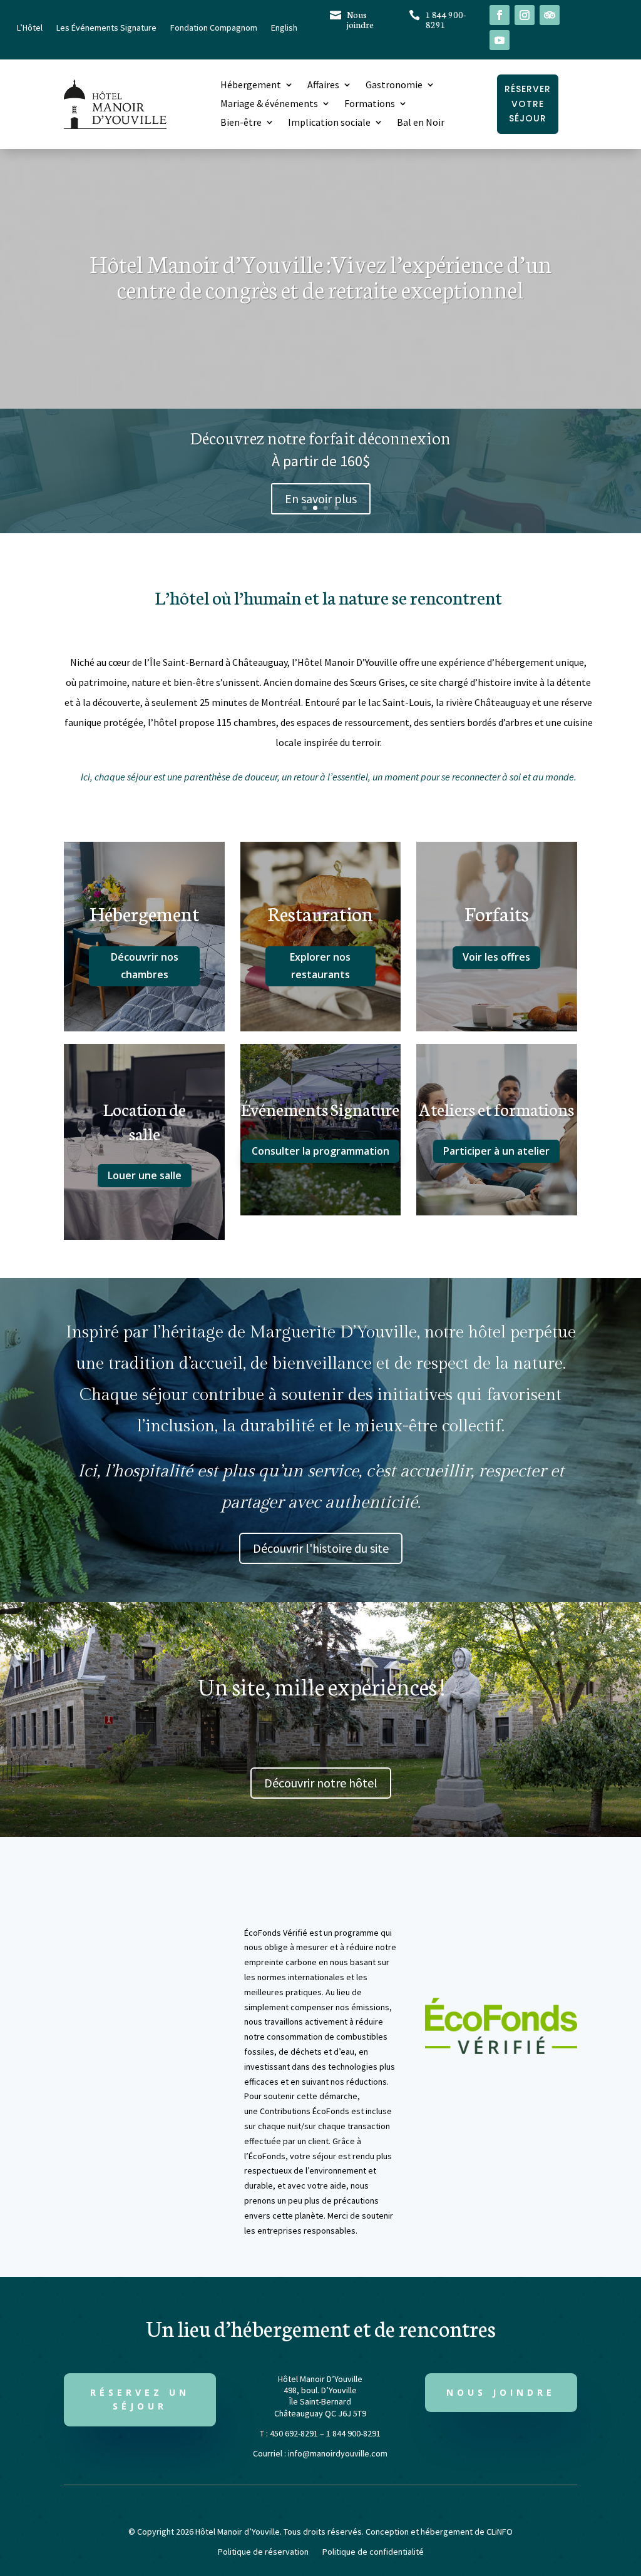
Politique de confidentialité (373, 2552)
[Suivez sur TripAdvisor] (550, 15)
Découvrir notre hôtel (321, 1783)
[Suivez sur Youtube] (500, 40)
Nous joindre (360, 19)
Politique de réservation (263, 2552)
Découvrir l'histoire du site (321, 1548)
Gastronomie (394, 85)
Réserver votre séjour (528, 104)
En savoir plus (321, 498)
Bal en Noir (421, 123)
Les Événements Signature (106, 28)
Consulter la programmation (320, 1151)
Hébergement (251, 85)
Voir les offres (496, 957)
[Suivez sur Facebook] (500, 15)
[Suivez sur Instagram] (525, 15)
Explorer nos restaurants (320, 965)
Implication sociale (329, 123)
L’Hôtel (30, 28)
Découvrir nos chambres (145, 965)
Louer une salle (145, 1175)
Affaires (323, 85)
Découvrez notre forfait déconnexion (320, 437)
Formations (370, 104)
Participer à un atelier (496, 1151)
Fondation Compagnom (214, 28)
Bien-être (241, 123)
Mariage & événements (269, 104)
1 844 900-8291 (446, 19)
